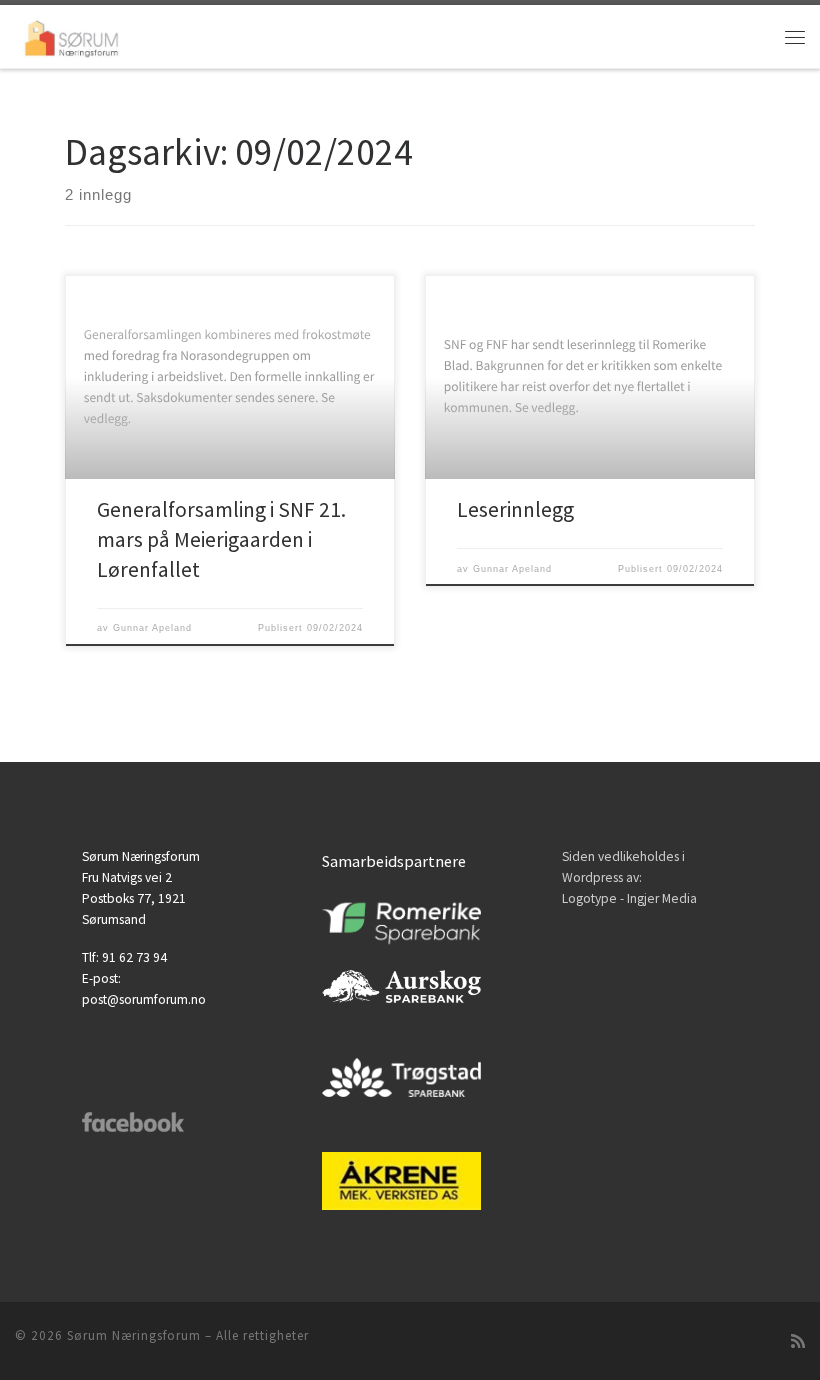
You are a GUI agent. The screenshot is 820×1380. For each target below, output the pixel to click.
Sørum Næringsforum (134, 1335)
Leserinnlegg (515, 509)
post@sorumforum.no (144, 999)
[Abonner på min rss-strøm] (798, 1341)
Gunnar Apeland (152, 628)
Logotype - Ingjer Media (629, 898)
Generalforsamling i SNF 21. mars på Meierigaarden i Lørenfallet (221, 539)
